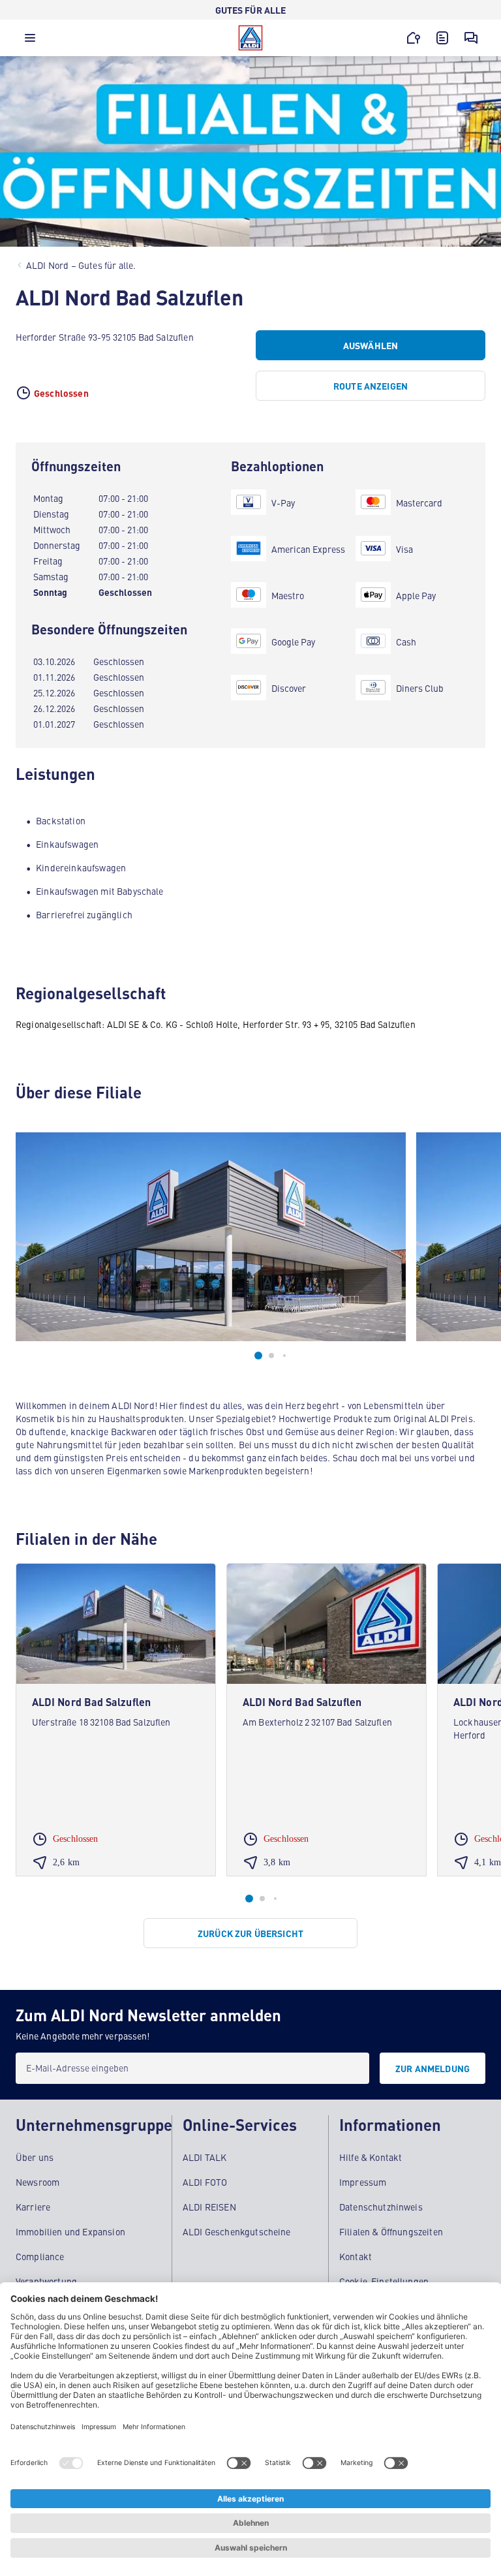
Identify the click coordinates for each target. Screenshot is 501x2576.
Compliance (40, 2256)
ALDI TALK (205, 2157)
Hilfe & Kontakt (371, 2157)
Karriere (33, 2207)
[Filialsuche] (414, 38)
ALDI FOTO (205, 2182)
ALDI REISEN (209, 2207)
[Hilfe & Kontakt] (471, 38)
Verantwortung (46, 2281)
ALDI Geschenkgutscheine (237, 2231)
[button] (30, 41)
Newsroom (38, 2182)
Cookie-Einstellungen (384, 2281)
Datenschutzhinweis (381, 2207)
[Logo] (250, 38)
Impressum (363, 2182)
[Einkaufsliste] (442, 38)
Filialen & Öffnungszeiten (391, 2231)
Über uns (35, 2157)
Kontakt (356, 2256)
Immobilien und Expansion (70, 2231)
